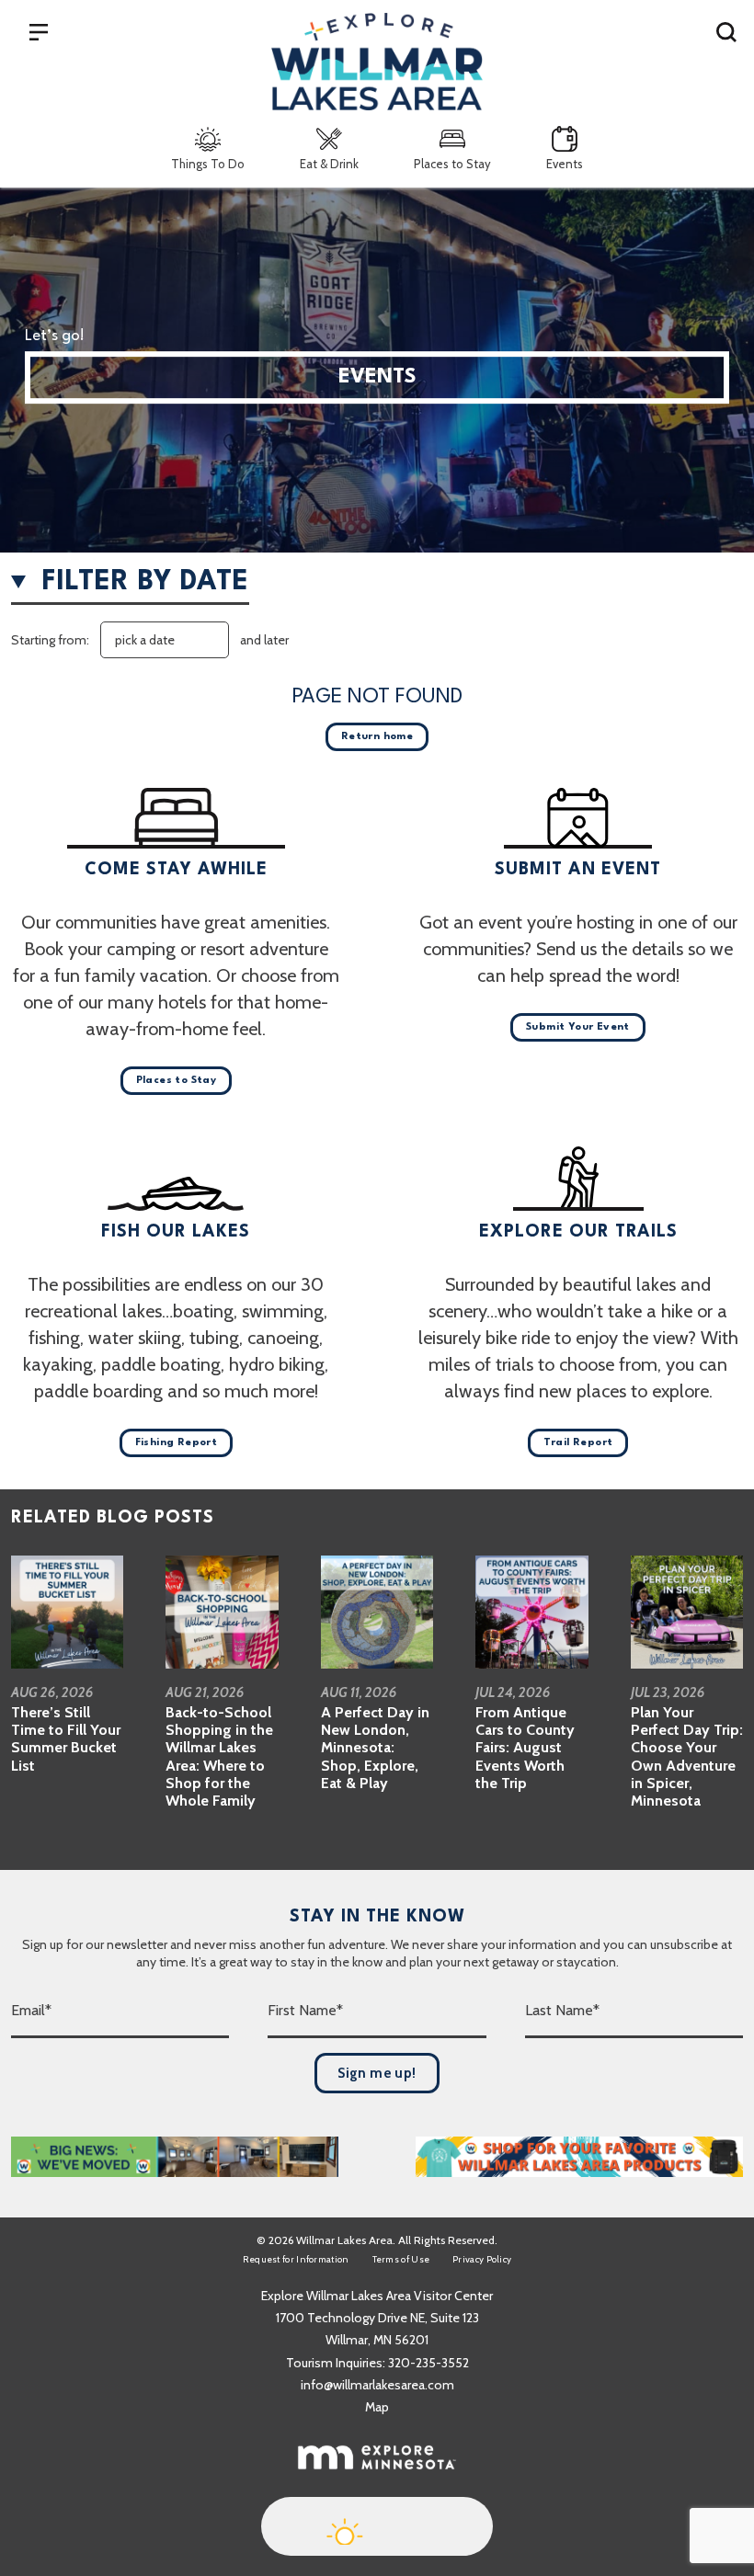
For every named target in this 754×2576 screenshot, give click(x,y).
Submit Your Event (578, 1027)
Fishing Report (177, 1443)
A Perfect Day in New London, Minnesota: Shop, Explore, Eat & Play (375, 1748)
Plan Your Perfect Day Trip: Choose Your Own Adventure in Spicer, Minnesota (687, 1756)
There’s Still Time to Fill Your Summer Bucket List (66, 1739)
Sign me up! (377, 2073)
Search (726, 31)
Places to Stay (452, 164)
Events (565, 164)
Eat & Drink (329, 164)
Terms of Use (401, 2259)
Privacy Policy (482, 2259)
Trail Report (578, 1443)
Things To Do (208, 164)
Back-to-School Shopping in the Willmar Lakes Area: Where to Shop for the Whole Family (219, 1756)
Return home (377, 737)
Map (377, 2407)
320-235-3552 (428, 2363)
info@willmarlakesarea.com (377, 2385)
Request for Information (296, 2259)
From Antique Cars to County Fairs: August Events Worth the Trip (525, 1748)
